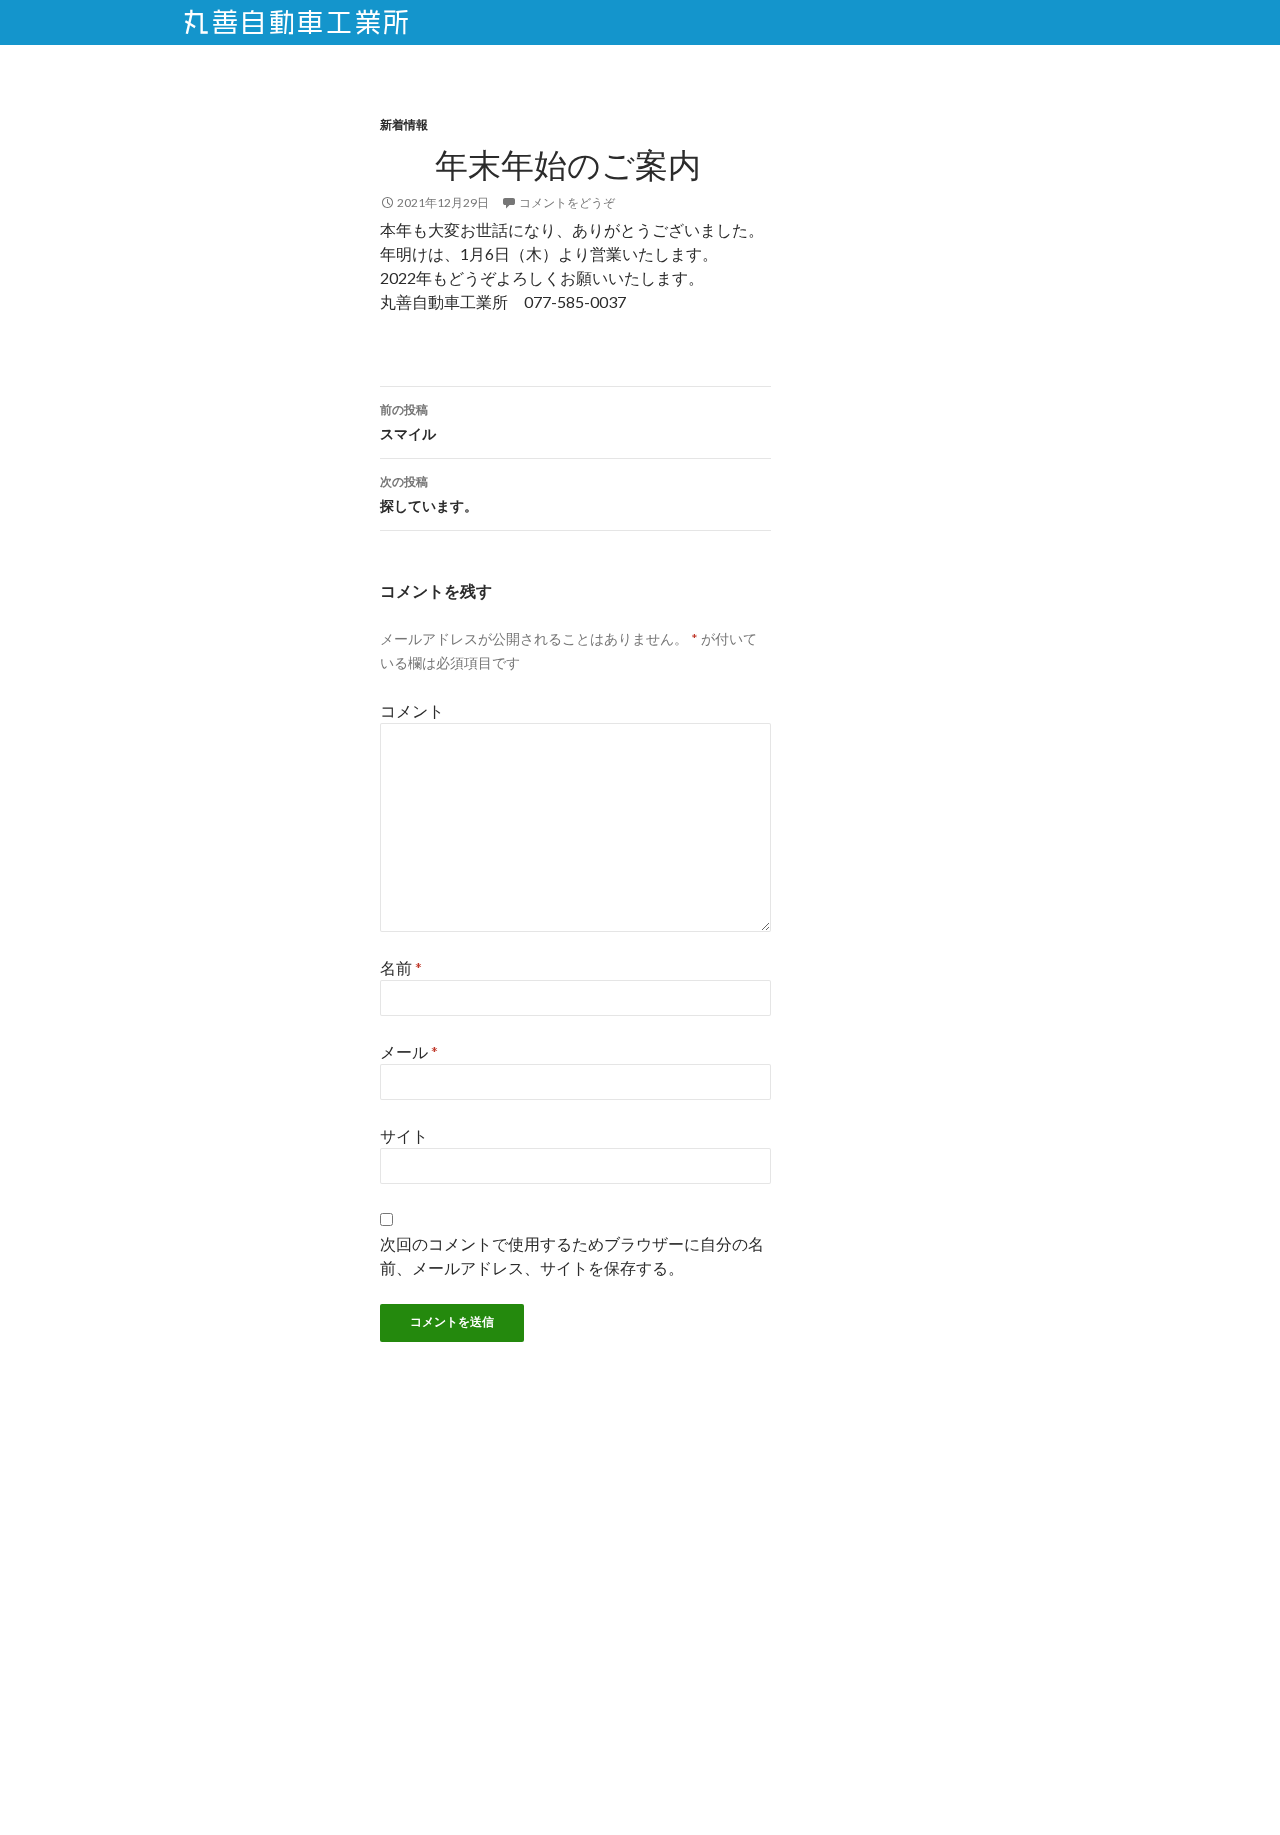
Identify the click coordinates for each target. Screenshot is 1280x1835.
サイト (404, 1135)
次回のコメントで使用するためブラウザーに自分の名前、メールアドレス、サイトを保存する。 (572, 1255)
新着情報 (404, 124)
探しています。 (429, 494)
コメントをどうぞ (567, 202)
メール (409, 1051)
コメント (412, 710)
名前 (401, 967)
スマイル (408, 422)
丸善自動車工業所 (297, 22)
